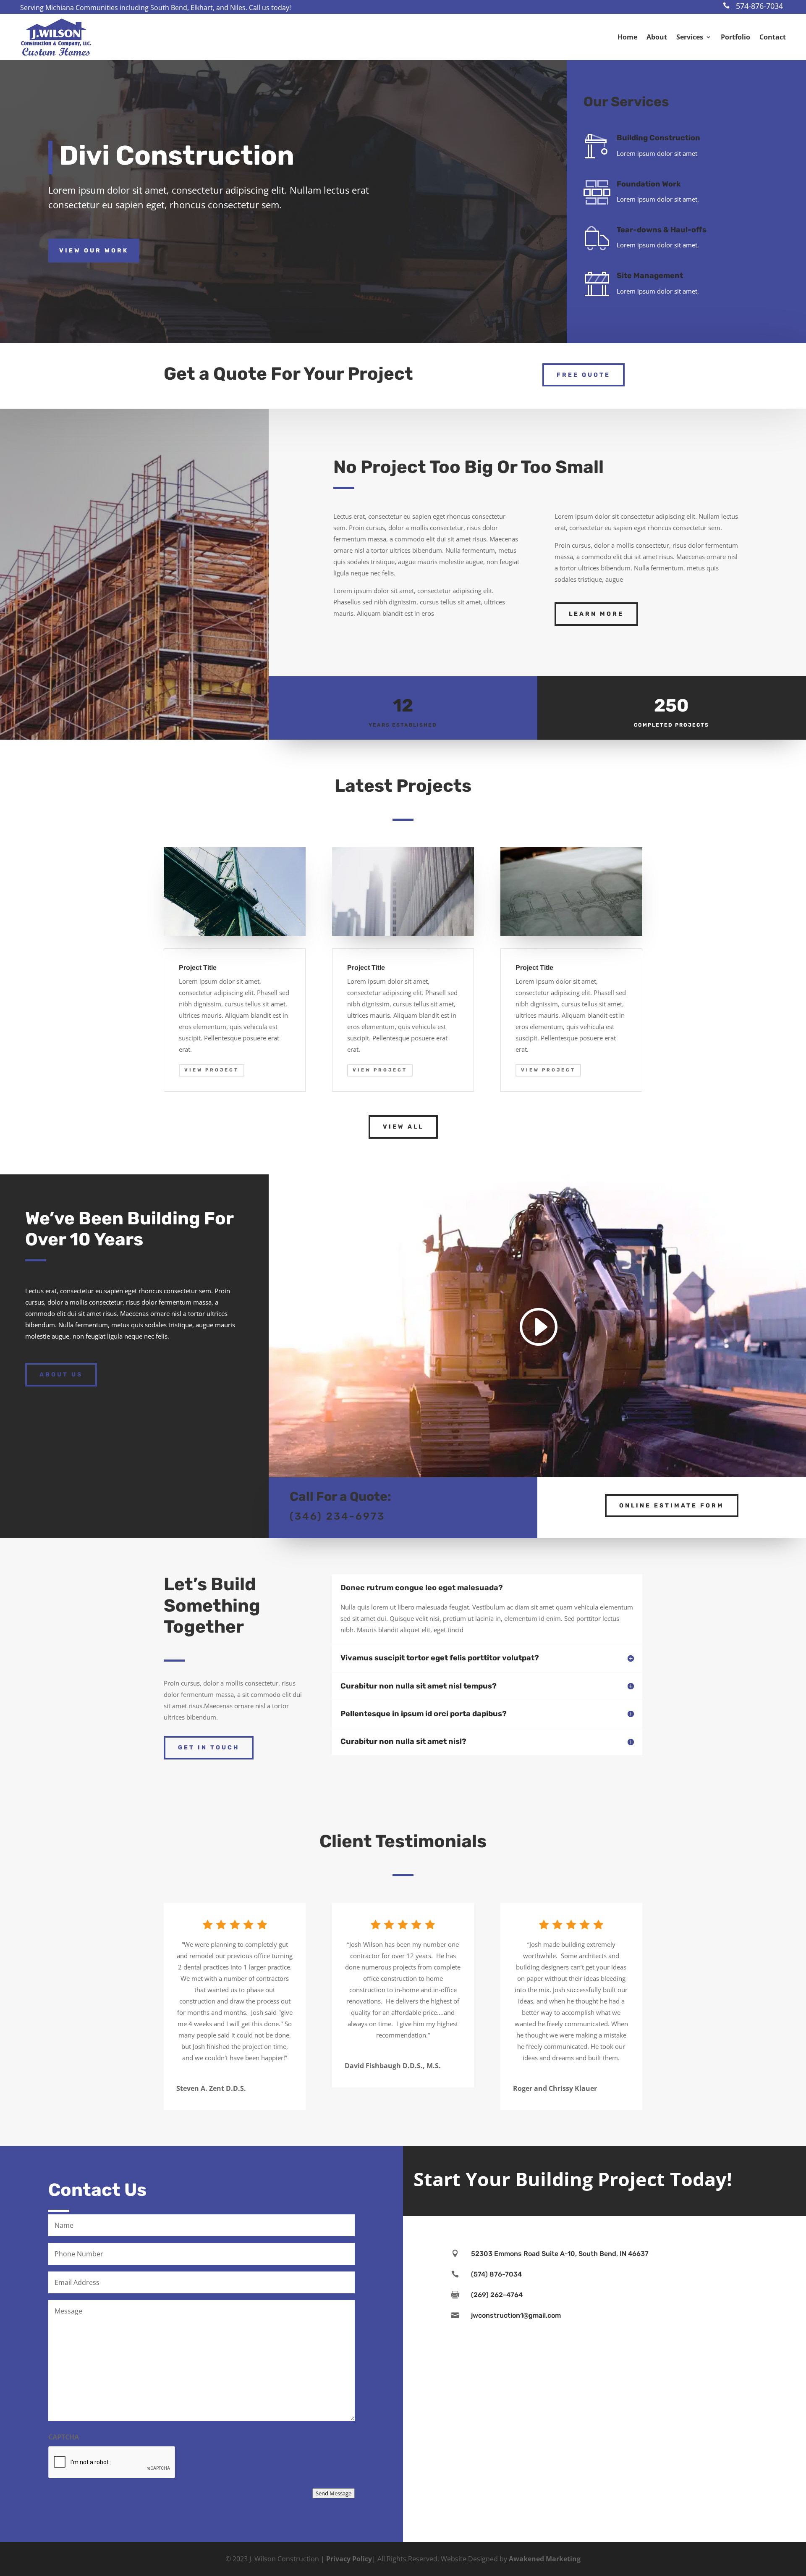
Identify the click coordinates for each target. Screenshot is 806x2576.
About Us (61, 1375)
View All (403, 1127)
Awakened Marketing (545, 2559)
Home (627, 37)
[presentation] (112, 2463)
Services (690, 37)
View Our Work (94, 251)
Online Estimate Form (672, 1506)
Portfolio (735, 37)
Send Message (334, 2493)
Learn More (596, 614)
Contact (773, 37)
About (657, 37)
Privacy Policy (349, 2559)
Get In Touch (209, 1748)
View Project (212, 1070)
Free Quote (584, 375)
